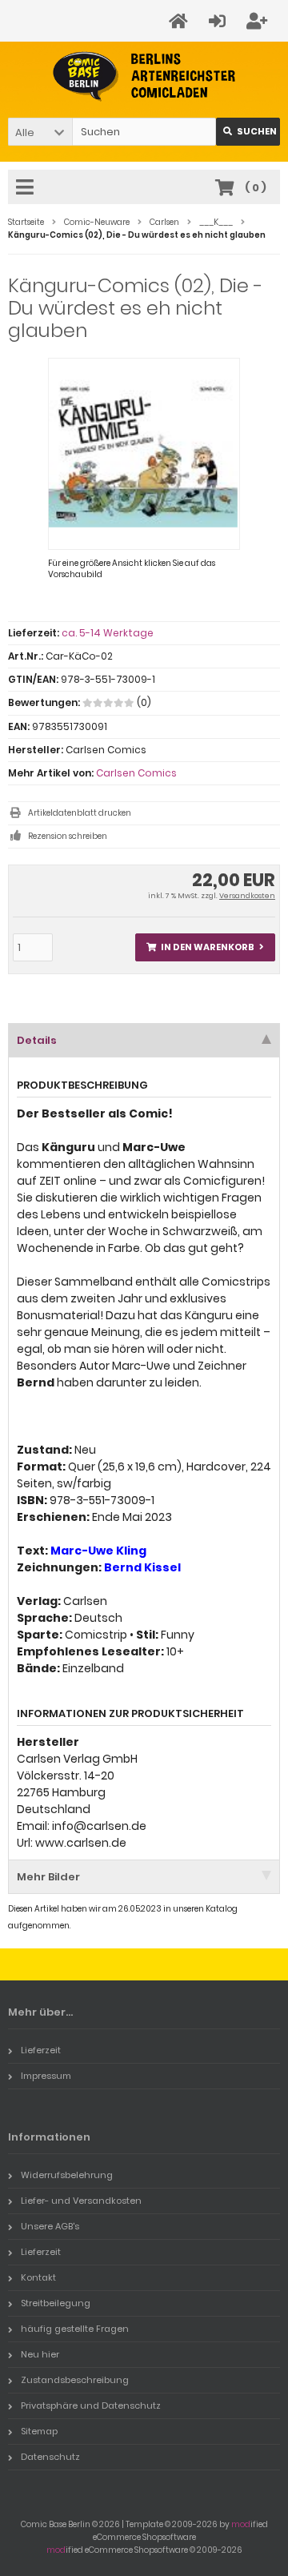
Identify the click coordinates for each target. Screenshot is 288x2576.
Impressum (46, 2076)
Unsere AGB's (50, 2226)
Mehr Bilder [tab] (48, 1877)
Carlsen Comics (136, 773)
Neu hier (40, 2354)
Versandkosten (247, 896)
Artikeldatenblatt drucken (80, 813)
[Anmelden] (220, 21)
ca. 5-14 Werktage (108, 633)
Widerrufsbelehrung (67, 2175)
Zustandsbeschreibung (75, 2380)
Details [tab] (37, 1040)
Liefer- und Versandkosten (81, 2201)
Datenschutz (50, 2457)
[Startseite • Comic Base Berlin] (144, 76)
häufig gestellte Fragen (75, 2329)
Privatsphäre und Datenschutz (91, 2405)
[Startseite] (181, 21)
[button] (40, 132)
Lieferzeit (41, 2050)
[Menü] (27, 188)
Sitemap (39, 2431)
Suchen (248, 132)
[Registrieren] (259, 21)
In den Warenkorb (206, 947)
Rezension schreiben (68, 836)
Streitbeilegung (56, 2303)
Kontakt (38, 2277)
